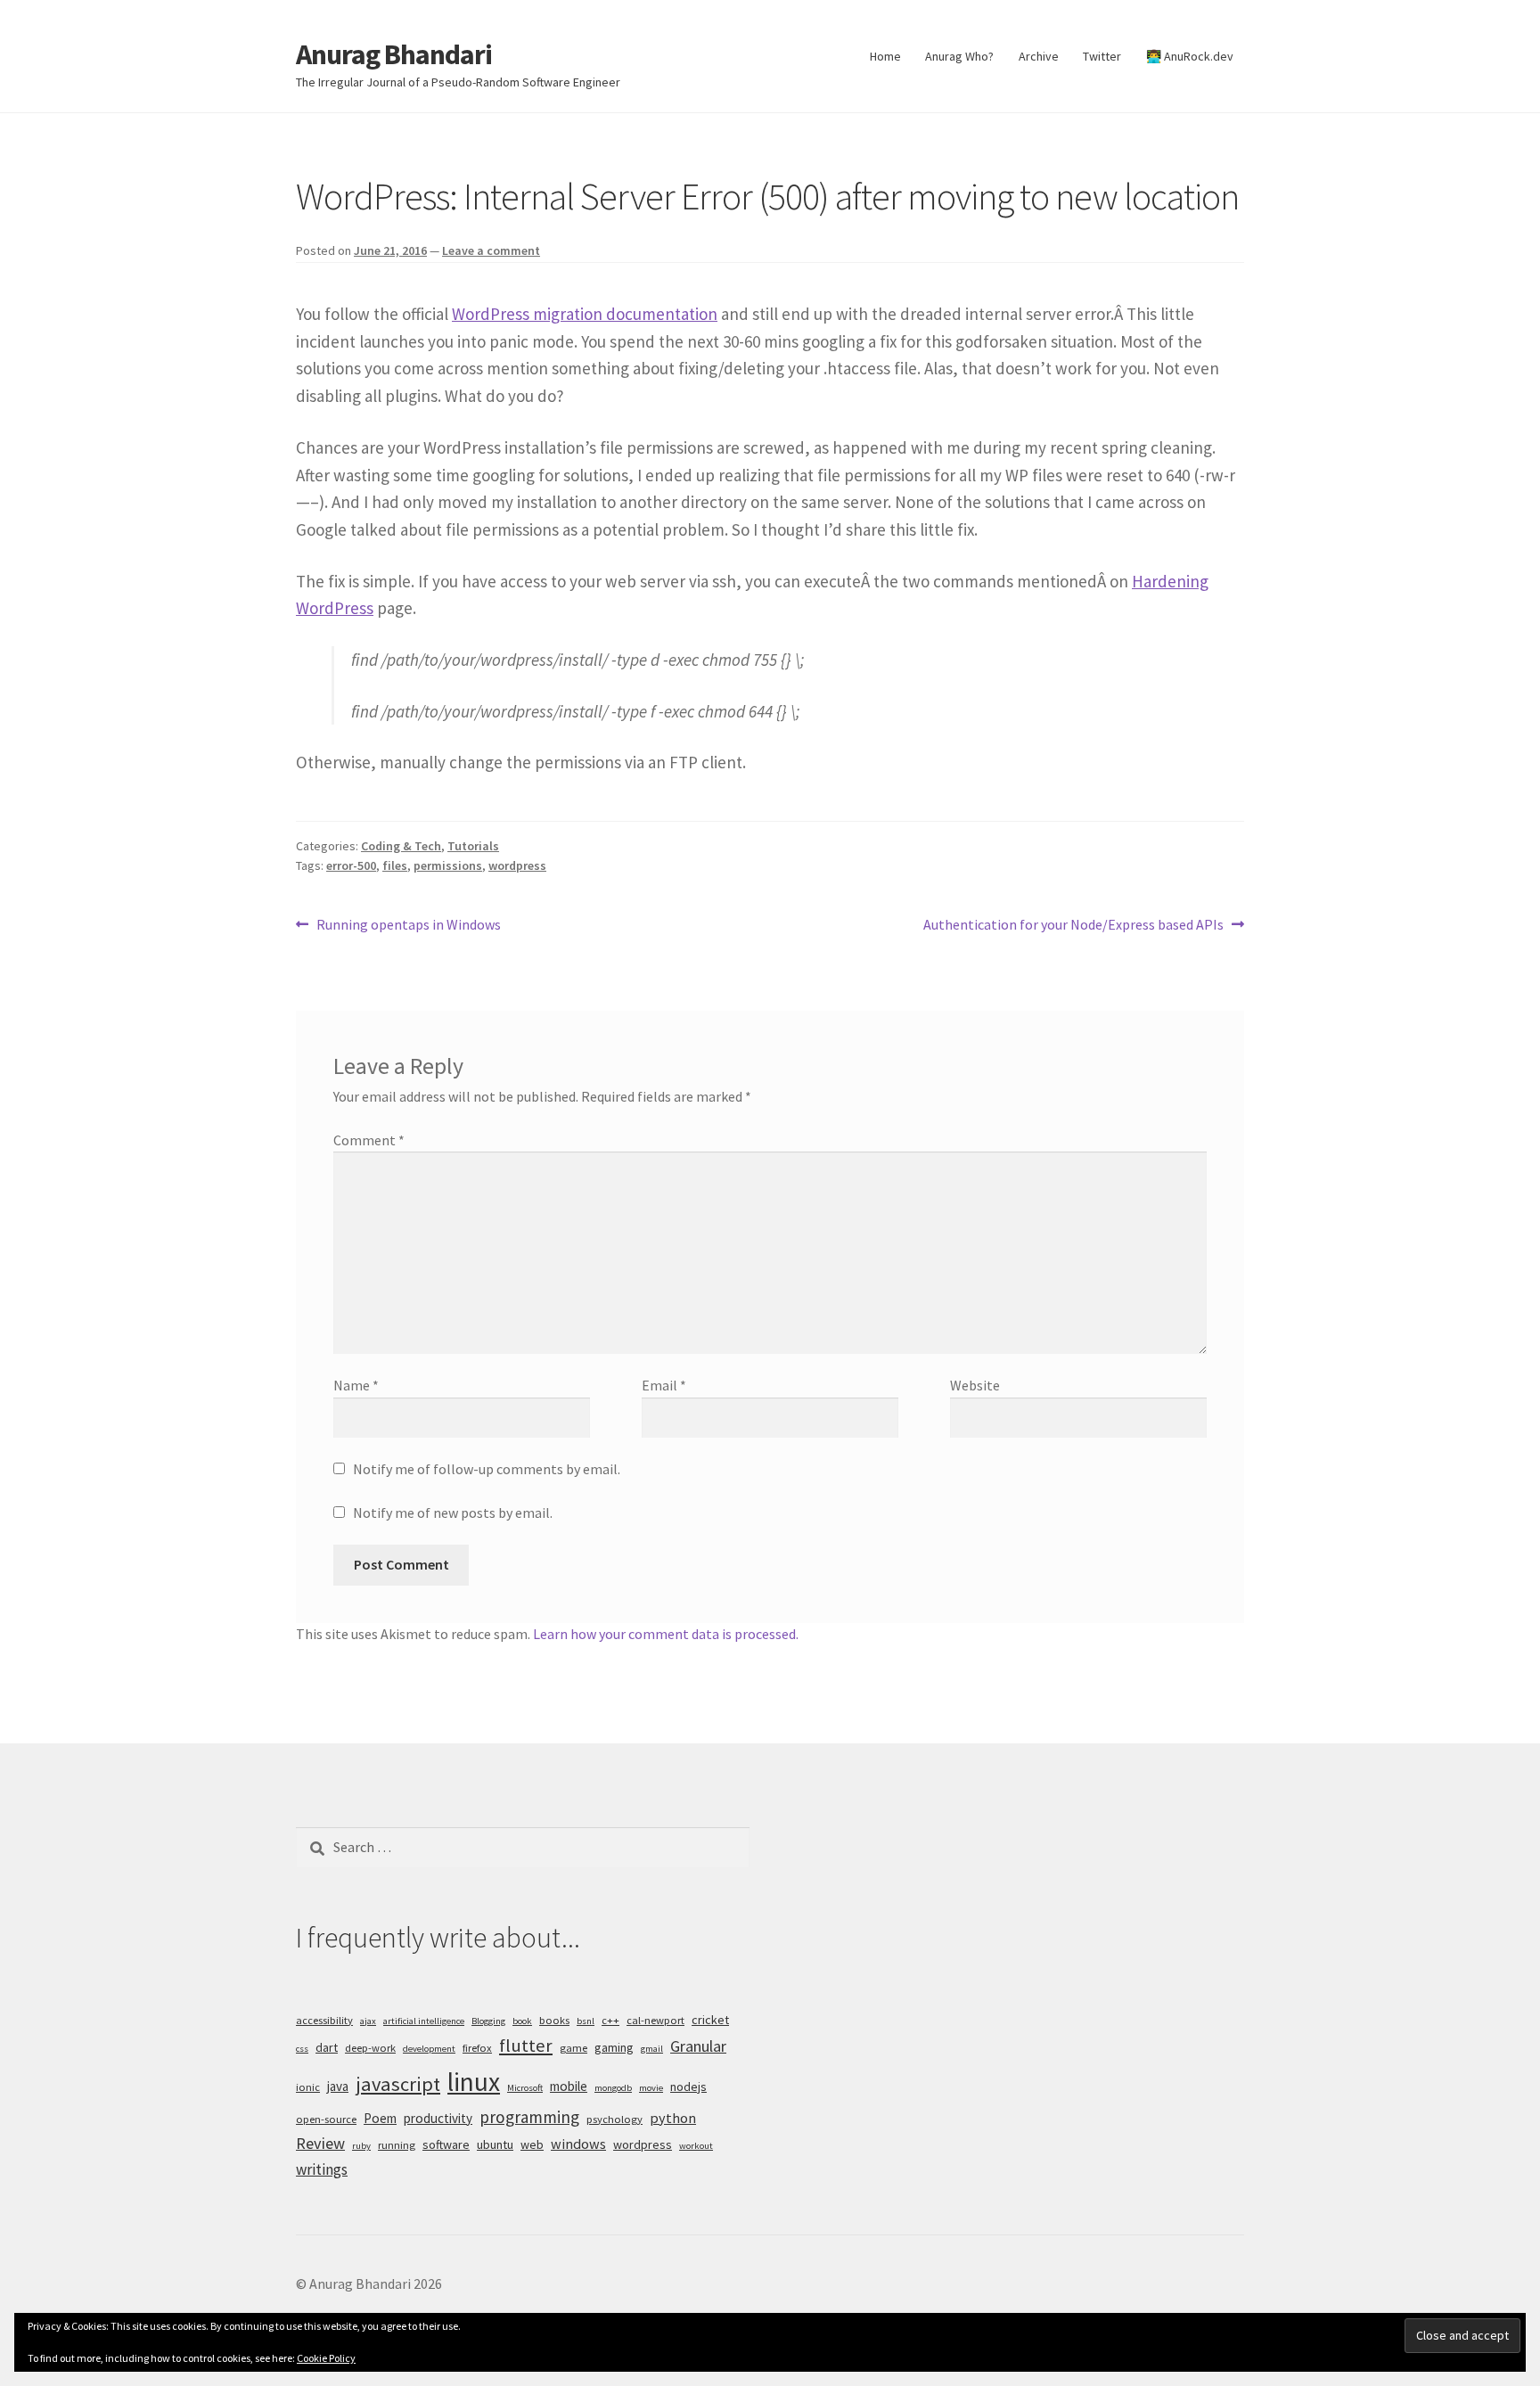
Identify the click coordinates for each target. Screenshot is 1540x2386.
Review (320, 2143)
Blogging (488, 2021)
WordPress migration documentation (585, 314)
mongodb (613, 2088)
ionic (308, 2087)
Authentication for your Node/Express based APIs (1073, 926)
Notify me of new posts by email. (453, 1513)
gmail (652, 2049)
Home (885, 56)
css (302, 2049)
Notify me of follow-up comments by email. (487, 1469)
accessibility (324, 2020)
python (673, 2118)
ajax (368, 2021)
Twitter (1102, 56)
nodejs (688, 2087)
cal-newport (655, 2020)
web (532, 2144)
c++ (610, 2020)
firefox (477, 2048)
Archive (1039, 56)
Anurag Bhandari (394, 54)
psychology (614, 2119)
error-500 (351, 865)
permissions (448, 865)
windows (578, 2144)
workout (696, 2146)
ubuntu (495, 2144)
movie (651, 2088)
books (554, 2020)
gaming (614, 2047)
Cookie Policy (326, 2358)
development (429, 2049)
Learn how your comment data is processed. (666, 1634)
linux (474, 2082)
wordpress (517, 865)
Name (356, 1385)
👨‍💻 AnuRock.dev (1190, 56)
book (522, 2021)
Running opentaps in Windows (408, 926)
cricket (710, 2020)
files (395, 865)
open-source (326, 2119)
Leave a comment (491, 250)
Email (664, 1385)
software (446, 2144)
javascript (398, 2084)
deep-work (370, 2048)
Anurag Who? (959, 56)
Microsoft (525, 2088)
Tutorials (473, 846)
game (573, 2048)
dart (327, 2047)
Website (975, 1385)
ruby (361, 2146)
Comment (369, 1140)
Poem (380, 2118)
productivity (438, 2118)
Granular (698, 2046)
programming (529, 2117)
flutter (526, 2046)
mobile (569, 2086)
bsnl (586, 2021)
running (397, 2145)
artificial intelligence (424, 2021)
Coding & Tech (401, 846)
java (338, 2086)
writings (322, 2169)
